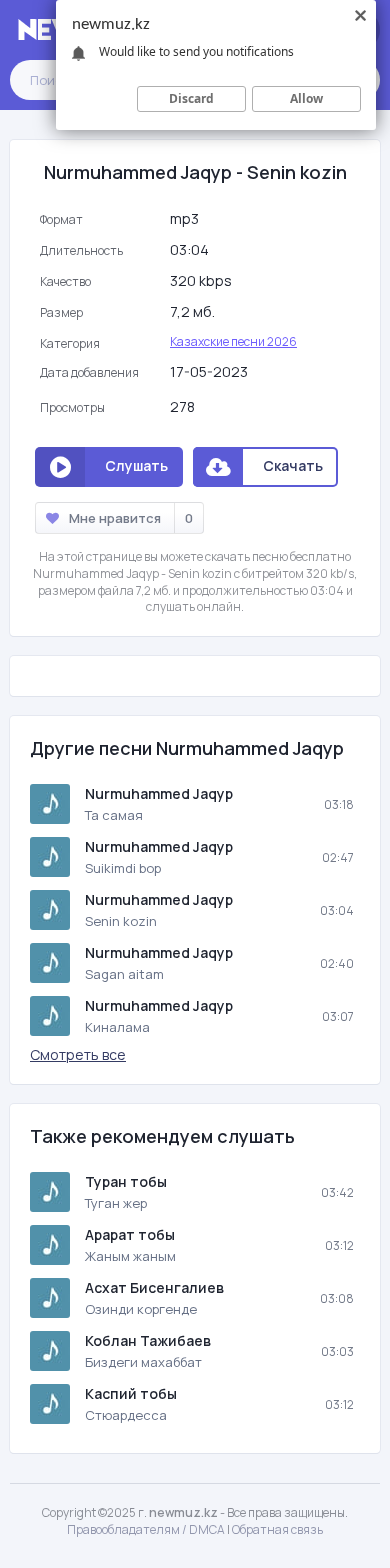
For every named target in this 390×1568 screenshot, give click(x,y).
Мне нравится (131, 518)
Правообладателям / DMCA (146, 1529)
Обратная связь (277, 1529)
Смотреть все (78, 1054)
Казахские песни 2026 (233, 341)
